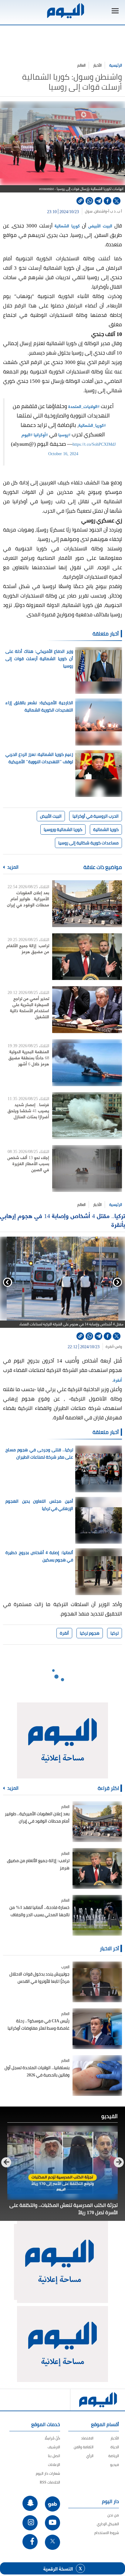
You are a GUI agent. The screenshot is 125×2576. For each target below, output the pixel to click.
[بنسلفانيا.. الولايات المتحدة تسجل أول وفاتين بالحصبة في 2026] (97, 2076)
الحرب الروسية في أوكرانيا (96, 816)
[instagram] (30, 2523)
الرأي (90, 2456)
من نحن (113, 2515)
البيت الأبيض (100, 225)
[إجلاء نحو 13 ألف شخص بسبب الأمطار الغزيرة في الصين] (87, 1169)
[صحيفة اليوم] (65, 11)
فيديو (115, 2465)
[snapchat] (30, 2503)
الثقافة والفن (84, 2447)
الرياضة (114, 2456)
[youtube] (52, 2523)
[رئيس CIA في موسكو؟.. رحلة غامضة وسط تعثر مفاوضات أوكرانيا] (97, 2029)
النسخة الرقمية (58, 2568)
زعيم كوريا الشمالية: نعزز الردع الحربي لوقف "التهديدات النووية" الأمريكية (39, 758)
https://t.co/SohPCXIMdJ (94, 444)
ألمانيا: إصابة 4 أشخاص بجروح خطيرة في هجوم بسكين (39, 1556)
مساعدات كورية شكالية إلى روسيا (88, 843)
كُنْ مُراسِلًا (52, 2438)
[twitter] (117, 201)
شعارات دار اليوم (48, 2473)
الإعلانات (54, 2465)
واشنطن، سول (96, 211)
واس (118, 1347)
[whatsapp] (89, 201)
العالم (81, 65)
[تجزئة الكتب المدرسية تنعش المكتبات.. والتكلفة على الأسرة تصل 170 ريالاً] (62, 2163)
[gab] (52, 2504)
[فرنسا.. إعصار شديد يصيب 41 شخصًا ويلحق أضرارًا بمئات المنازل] (87, 1116)
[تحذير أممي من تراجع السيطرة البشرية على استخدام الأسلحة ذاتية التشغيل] (87, 1009)
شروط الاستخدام (107, 2533)
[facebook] (108, 201)
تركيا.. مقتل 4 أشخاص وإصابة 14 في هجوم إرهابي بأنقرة (62, 1220)
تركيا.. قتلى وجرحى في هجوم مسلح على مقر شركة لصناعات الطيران (39, 1453)
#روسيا (64, 434)
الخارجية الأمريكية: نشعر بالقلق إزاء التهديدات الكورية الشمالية (39, 706)
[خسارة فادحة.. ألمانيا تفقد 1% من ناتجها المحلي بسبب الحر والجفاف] (97, 1915)
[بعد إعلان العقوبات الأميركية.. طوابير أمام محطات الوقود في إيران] (87, 904)
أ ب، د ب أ (115, 211)
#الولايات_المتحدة (84, 406)
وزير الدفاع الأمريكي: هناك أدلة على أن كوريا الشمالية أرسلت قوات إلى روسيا (39, 659)
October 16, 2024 (63, 453)
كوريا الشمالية (67, 225)
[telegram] (98, 201)
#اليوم (27, 434)
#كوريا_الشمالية (92, 425)
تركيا (115, 1633)
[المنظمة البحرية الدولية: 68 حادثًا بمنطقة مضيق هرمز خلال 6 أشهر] (87, 1063)
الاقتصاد (87, 2438)
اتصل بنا (54, 2456)
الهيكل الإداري (108, 2524)
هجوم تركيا (90, 1633)
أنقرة (110, 1347)
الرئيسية (116, 65)
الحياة (115, 2447)
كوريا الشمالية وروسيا (63, 829)
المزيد (12, 867)
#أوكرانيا (41, 434)
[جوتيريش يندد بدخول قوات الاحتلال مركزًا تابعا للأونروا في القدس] (97, 1982)
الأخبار (97, 65)
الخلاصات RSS (50, 2482)
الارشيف (54, 2447)
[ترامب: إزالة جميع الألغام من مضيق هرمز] (87, 957)
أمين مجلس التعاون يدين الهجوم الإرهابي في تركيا (39, 1505)
